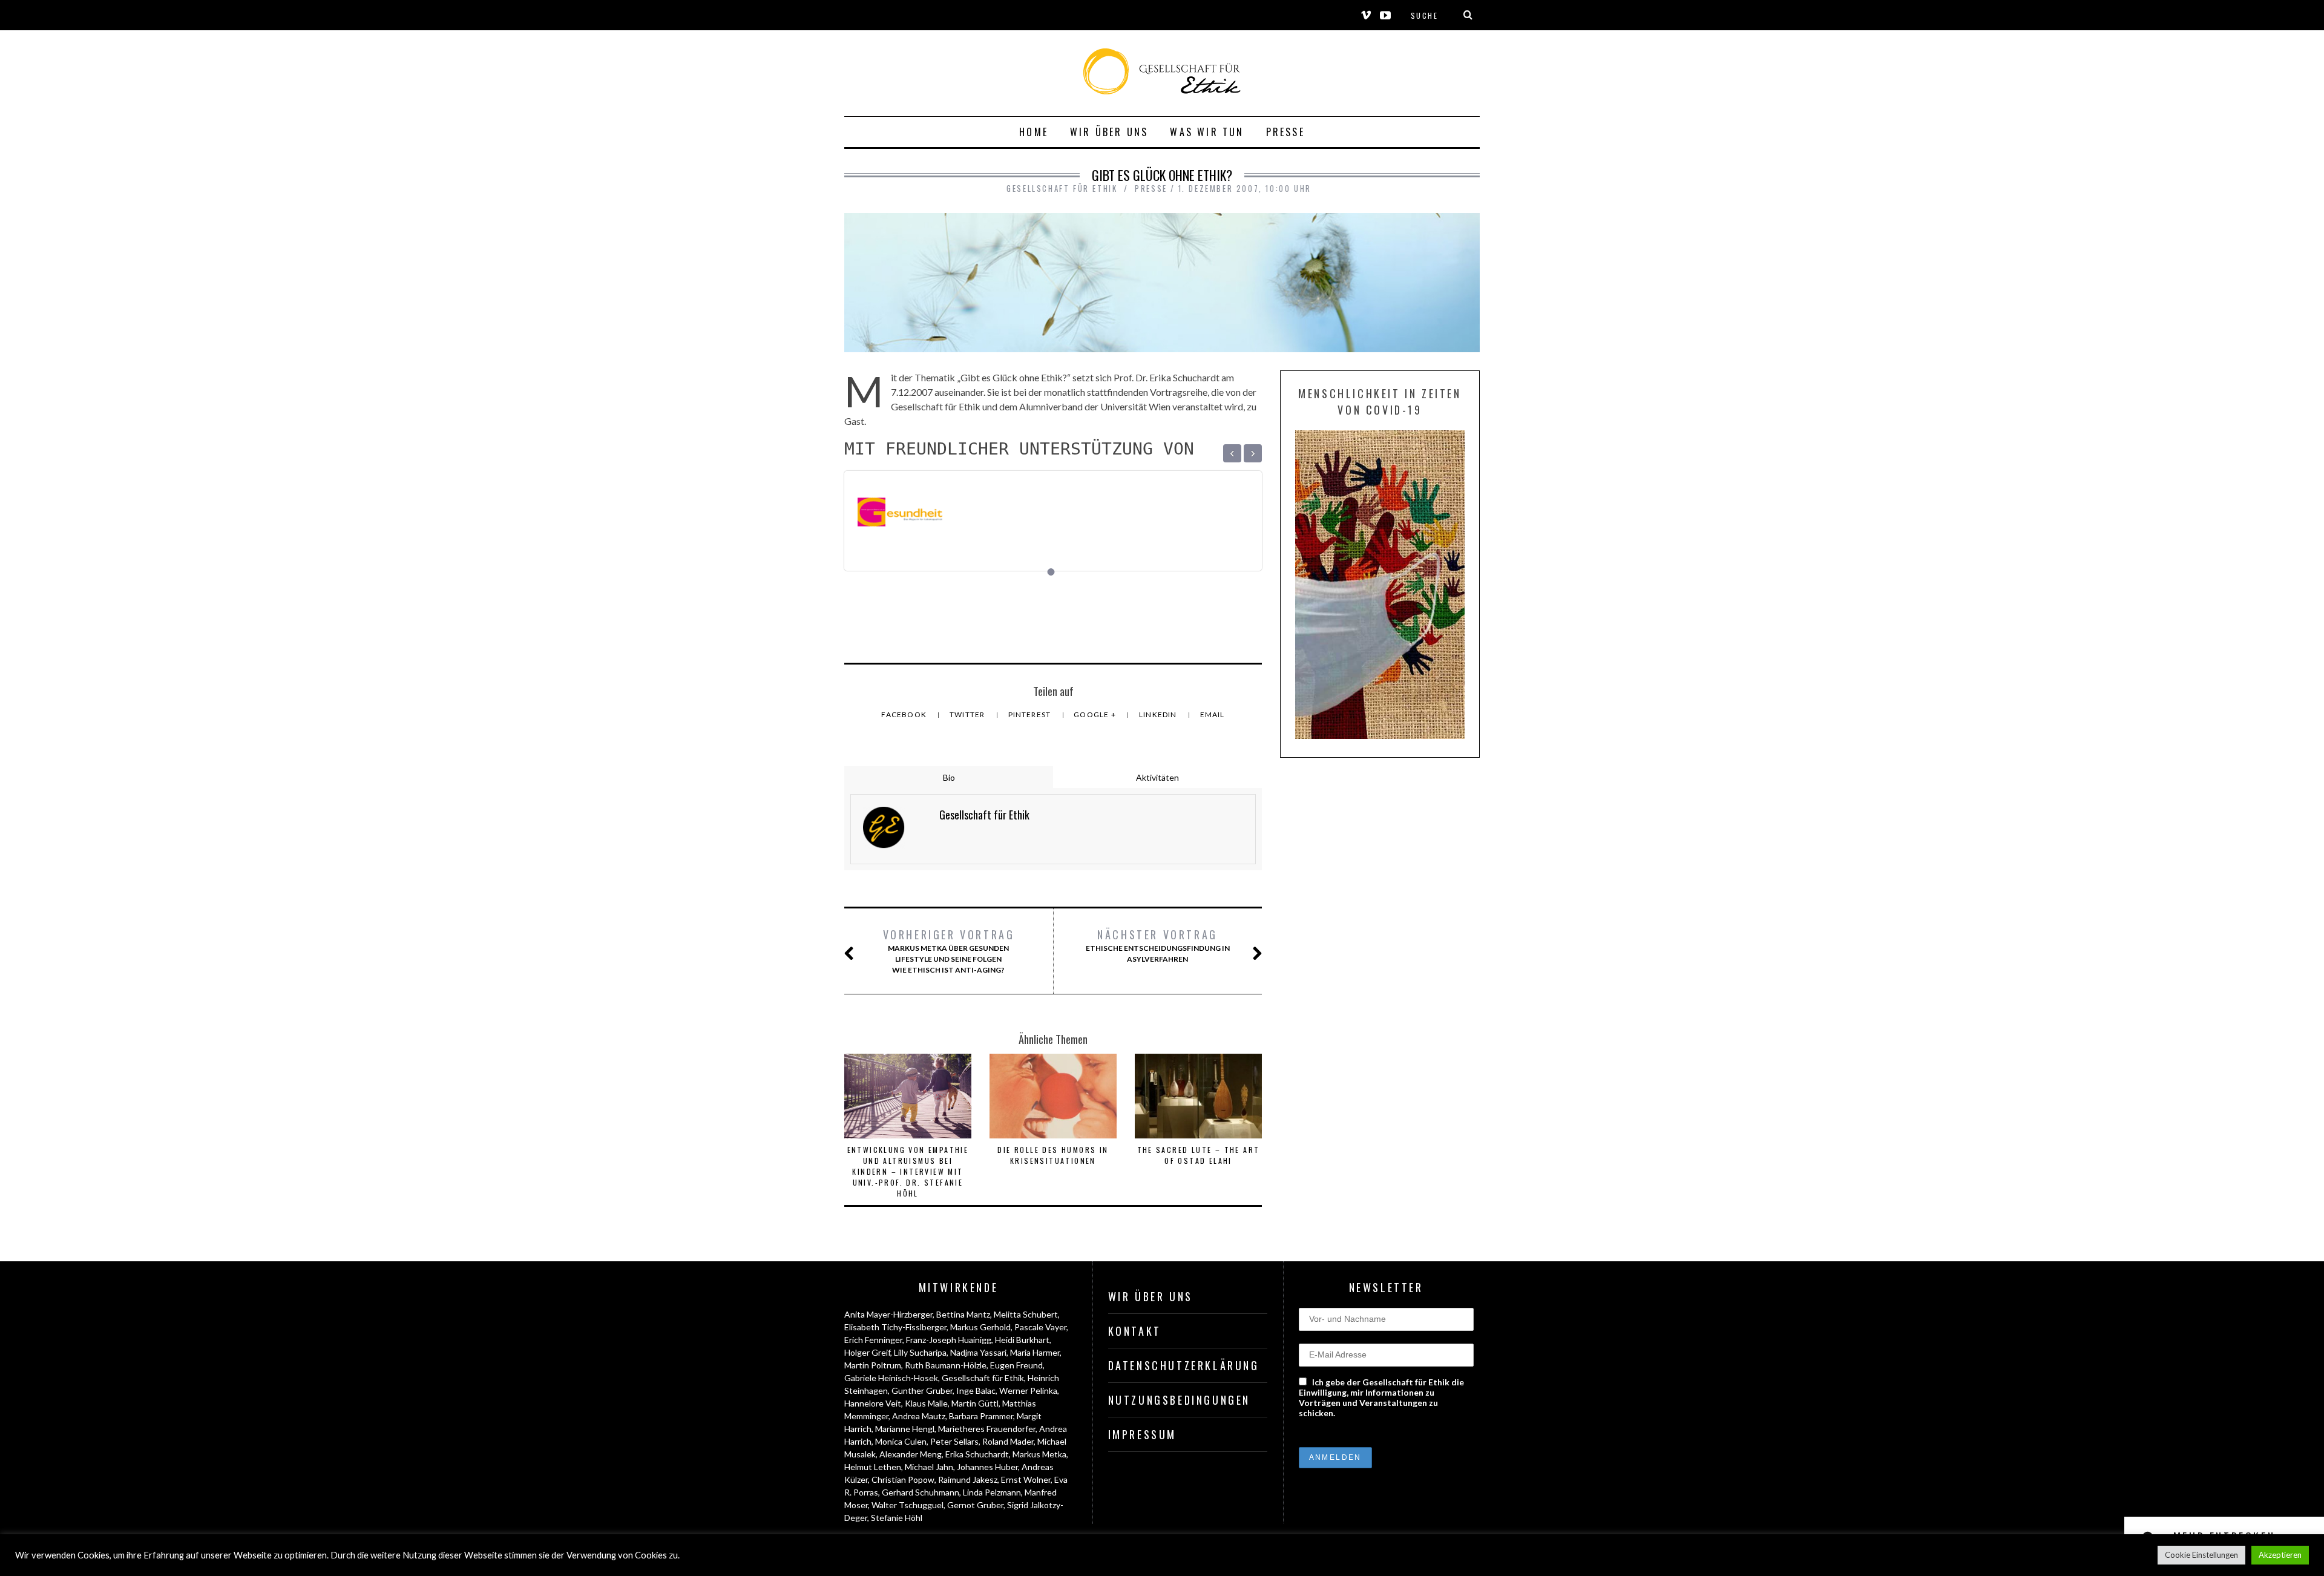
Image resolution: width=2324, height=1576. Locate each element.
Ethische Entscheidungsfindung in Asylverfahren (1158, 945)
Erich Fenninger (873, 1340)
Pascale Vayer (1040, 1327)
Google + (1096, 714)
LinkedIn (1159, 714)
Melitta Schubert (1026, 1314)
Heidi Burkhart (1022, 1340)
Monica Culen (901, 1441)
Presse (1285, 132)
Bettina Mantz (963, 1314)
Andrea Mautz (919, 1416)
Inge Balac (976, 1390)
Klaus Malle (926, 1403)
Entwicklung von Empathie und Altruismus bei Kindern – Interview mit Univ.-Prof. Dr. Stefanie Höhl (908, 1171)
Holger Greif (867, 1352)
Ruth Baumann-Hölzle (946, 1365)
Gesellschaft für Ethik (983, 1378)
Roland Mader (1008, 1441)
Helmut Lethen (873, 1467)
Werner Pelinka (1028, 1390)
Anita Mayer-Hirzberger (888, 1314)
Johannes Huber (987, 1467)
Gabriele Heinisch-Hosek (891, 1378)
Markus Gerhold (980, 1327)
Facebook (905, 714)
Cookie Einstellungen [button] (2201, 1555)
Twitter (968, 714)
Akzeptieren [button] (2280, 1555)
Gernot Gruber (975, 1505)
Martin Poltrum (873, 1365)
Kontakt (1135, 1331)
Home (1034, 132)
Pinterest (1031, 714)
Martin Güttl (975, 1403)
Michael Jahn (929, 1467)
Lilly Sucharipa (920, 1352)
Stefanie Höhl (897, 1518)
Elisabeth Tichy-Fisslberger (895, 1327)
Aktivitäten (1157, 777)
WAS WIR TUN (1207, 132)
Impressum (1142, 1434)
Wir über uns (1109, 132)
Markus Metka (1039, 1454)
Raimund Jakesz (968, 1479)
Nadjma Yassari (978, 1352)
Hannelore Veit (873, 1403)
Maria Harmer (1035, 1352)
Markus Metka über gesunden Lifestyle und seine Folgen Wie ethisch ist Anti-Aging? (949, 951)
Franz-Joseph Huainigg (949, 1340)
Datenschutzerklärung (1184, 1365)
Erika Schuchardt (977, 1454)
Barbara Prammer (981, 1416)
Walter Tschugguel (908, 1505)
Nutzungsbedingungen (1179, 1400)
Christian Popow (903, 1479)
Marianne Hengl (905, 1429)
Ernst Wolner (1026, 1479)
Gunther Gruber (922, 1390)
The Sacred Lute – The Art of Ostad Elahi (1199, 1155)
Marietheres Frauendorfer (987, 1429)
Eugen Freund (1016, 1365)
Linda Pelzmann (992, 1492)
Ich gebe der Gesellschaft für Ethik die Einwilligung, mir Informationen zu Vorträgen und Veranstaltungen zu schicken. (1381, 1397)
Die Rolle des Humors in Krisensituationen (1053, 1155)
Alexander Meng (911, 1454)
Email (1213, 714)
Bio (949, 777)
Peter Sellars (954, 1441)
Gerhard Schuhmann (921, 1492)
